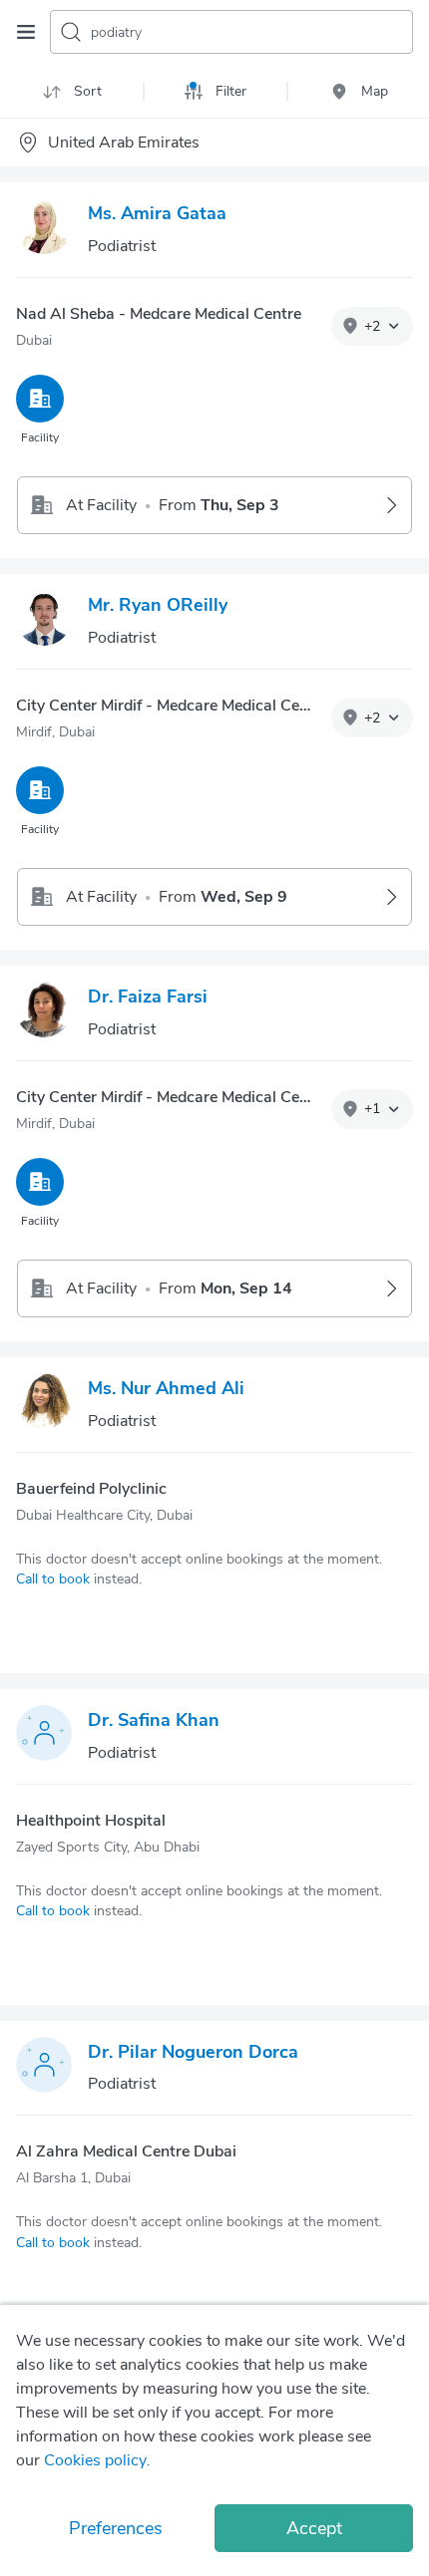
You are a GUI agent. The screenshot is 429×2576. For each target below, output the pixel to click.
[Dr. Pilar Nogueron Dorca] (44, 2069)
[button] (372, 327)
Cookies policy (95, 2460)
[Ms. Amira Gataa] (44, 230)
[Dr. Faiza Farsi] (44, 1013)
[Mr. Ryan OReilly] (44, 622)
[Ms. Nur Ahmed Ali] (44, 1405)
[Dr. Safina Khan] (44, 1737)
